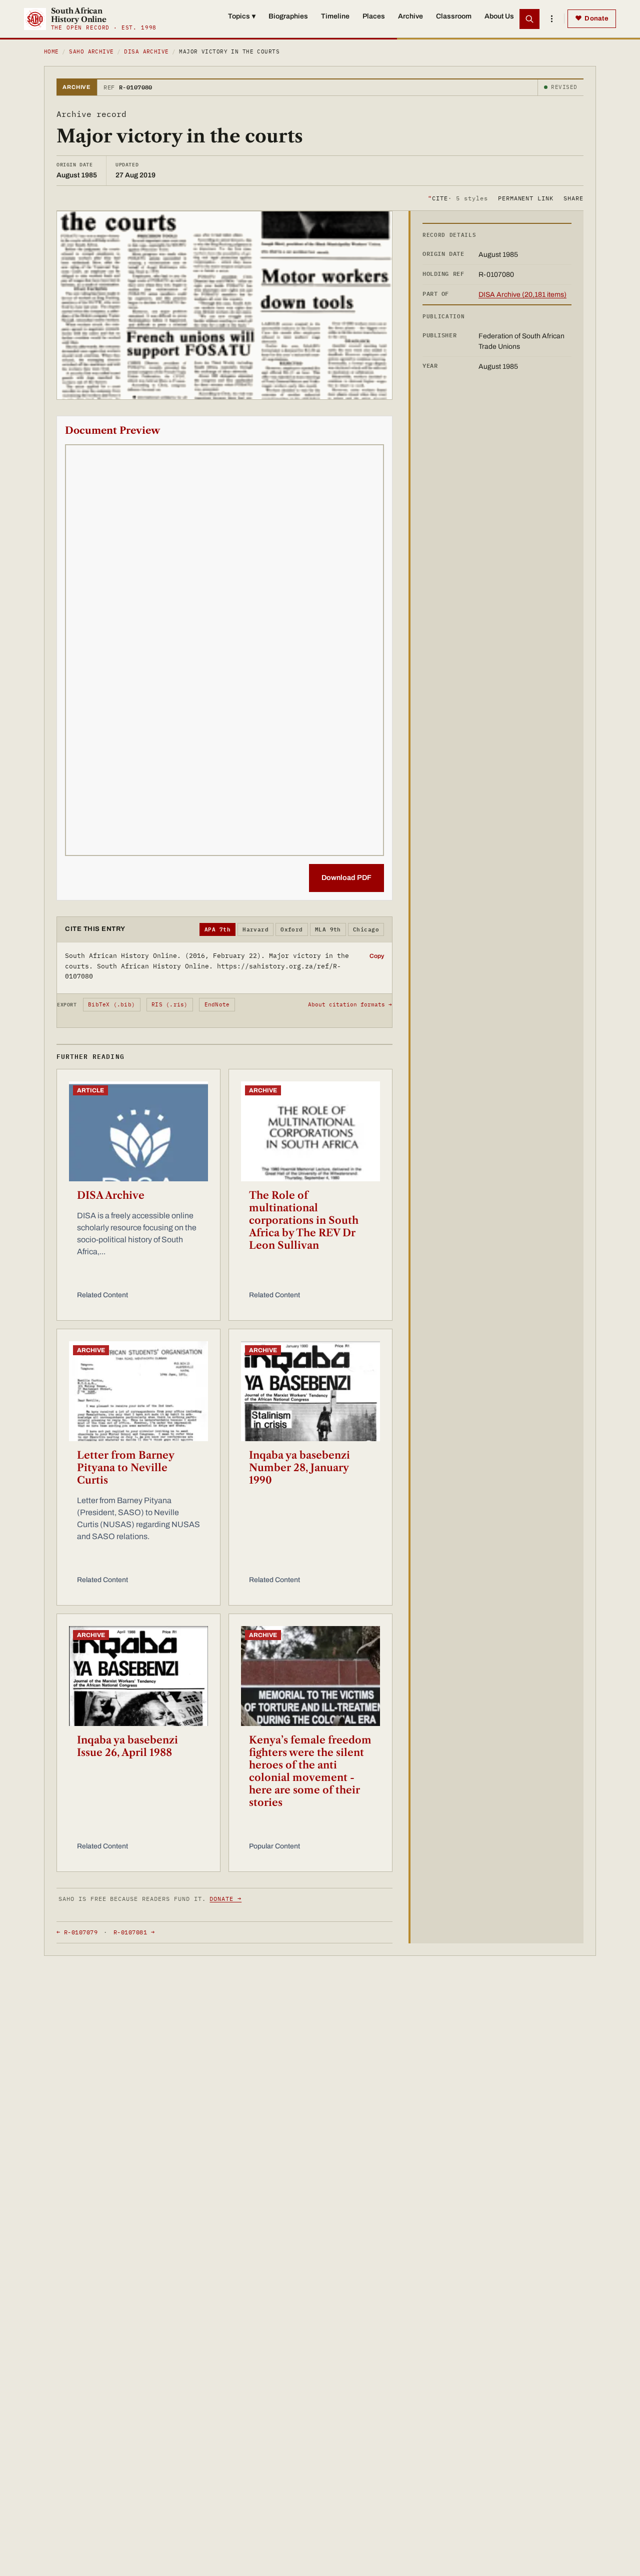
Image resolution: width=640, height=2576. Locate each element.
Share (573, 198)
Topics (242, 16)
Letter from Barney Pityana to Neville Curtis (125, 1468)
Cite (458, 198)
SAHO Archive (91, 51)
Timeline (335, 16)
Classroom (454, 16)
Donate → (225, 1899)
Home (51, 51)
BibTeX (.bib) (111, 1004)
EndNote (217, 1004)
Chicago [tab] (366, 929)
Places (374, 16)
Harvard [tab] (255, 929)
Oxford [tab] (292, 929)
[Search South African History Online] (529, 19)
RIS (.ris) (169, 1004)
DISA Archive (146, 51)
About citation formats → (350, 1004)
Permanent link (526, 198)
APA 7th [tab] (217, 929)
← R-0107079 (77, 1932)
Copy (377, 956)
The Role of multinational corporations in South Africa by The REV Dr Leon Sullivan (304, 1220)
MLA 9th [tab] (328, 929)
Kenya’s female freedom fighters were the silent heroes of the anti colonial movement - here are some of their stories (310, 1771)
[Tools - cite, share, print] (551, 19)
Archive (410, 16)
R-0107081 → (134, 1932)
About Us (499, 16)
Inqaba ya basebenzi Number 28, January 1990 (299, 1468)
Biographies (288, 16)
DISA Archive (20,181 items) (522, 295)
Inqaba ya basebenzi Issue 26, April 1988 (127, 1746)
